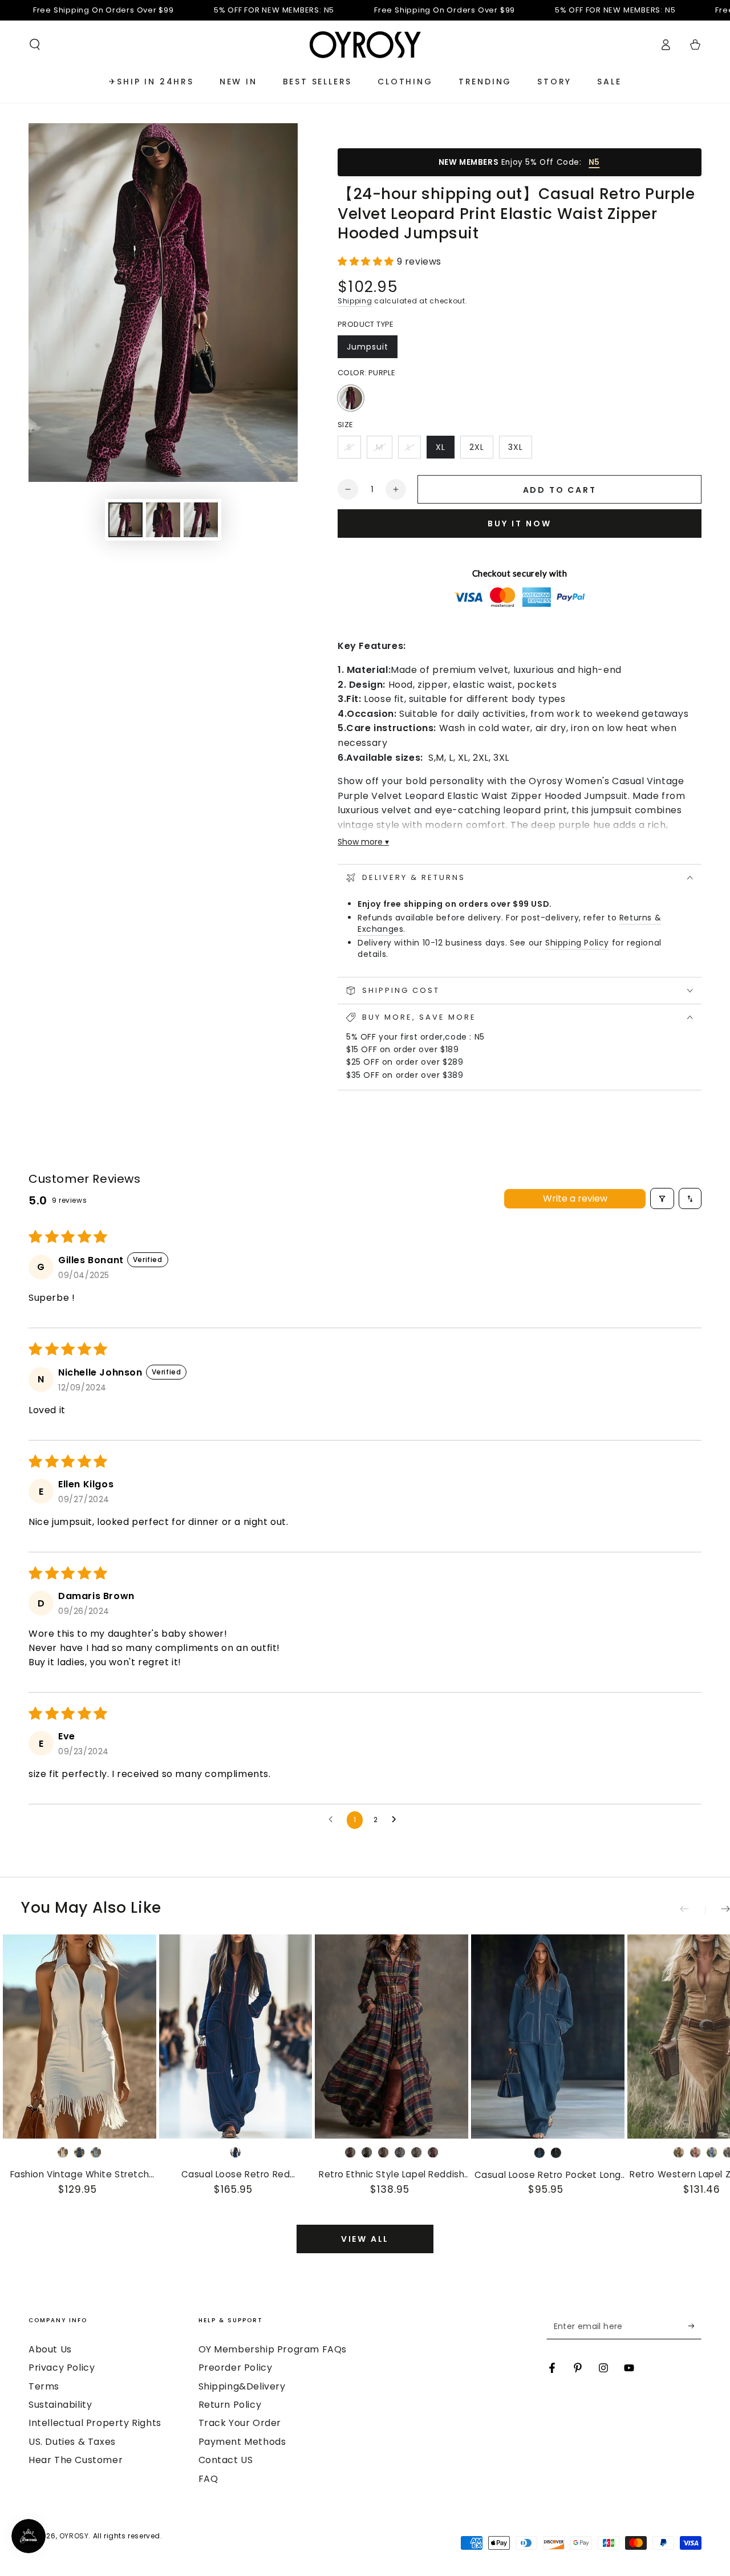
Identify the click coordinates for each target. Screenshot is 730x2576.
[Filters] (662, 1198)
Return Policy (230, 2405)
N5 (594, 162)
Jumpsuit (372, 350)
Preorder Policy (236, 2368)
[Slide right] (717, 1910)
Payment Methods (242, 2442)
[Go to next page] (397, 1820)
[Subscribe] (695, 2326)
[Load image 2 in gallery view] (163, 520)
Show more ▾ (363, 842)
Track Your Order (240, 2423)
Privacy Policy (62, 2368)
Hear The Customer (76, 2460)
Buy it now (520, 524)
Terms (44, 2386)
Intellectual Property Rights (95, 2423)
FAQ (208, 2479)
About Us (50, 2349)
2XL (481, 450)
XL (445, 450)
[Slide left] (692, 1910)
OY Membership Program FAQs (273, 2349)
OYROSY (74, 2536)
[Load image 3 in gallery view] (201, 520)
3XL (520, 450)
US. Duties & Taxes (72, 2442)
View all (365, 2239)
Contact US (226, 2460)
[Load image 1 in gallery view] (125, 520)
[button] (35, 44)
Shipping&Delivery (242, 2386)
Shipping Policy (577, 943)
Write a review (575, 1198)
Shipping (355, 301)
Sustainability (60, 2405)
